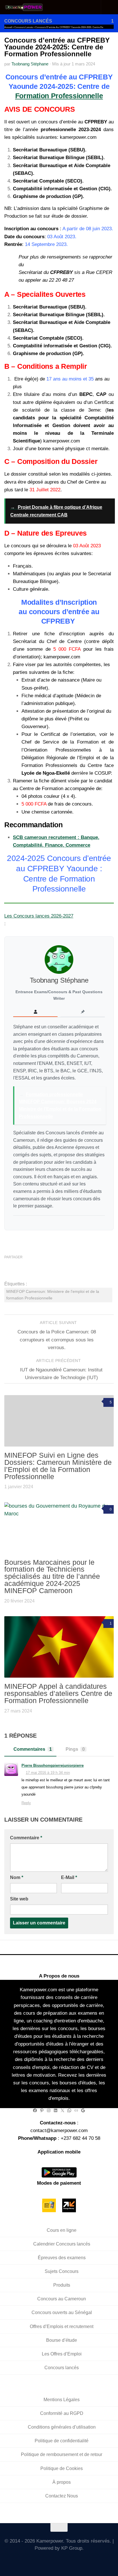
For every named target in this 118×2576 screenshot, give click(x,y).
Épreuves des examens (62, 2258)
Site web (19, 1899)
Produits (62, 2285)
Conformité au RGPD (62, 2413)
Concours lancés (28, 21)
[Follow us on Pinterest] (84, 2561)
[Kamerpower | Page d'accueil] (31, 7)
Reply (26, 1803)
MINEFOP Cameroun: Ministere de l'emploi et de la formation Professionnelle (53, 1295)
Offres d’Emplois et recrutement (62, 2326)
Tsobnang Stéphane (30, 64)
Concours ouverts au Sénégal (62, 2313)
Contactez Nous (62, 2496)
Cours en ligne (62, 2230)
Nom (17, 1877)
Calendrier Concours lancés (62, 2244)
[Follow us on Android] (51, 2561)
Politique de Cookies (62, 2468)
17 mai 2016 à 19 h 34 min (48, 1773)
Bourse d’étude (62, 2340)
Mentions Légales (62, 2400)
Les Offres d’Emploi (62, 2354)
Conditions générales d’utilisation (62, 2427)
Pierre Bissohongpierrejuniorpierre (53, 1765)
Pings (75, 1749)
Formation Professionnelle (59, 96)
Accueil (8, 27)
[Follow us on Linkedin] (76, 2561)
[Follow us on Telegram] (67, 2561)
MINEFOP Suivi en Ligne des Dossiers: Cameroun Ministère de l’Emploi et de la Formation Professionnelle (58, 1466)
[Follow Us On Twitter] (34, 2561)
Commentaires (33, 1749)
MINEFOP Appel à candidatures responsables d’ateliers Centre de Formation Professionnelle (58, 1693)
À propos (62, 2482)
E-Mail (69, 1877)
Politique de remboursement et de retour (62, 2455)
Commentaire (26, 1838)
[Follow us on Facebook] (43, 2561)
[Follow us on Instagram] (59, 2561)
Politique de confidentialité (62, 2441)
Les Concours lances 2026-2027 (39, 916)
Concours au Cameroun (62, 2299)
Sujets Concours (62, 2271)
